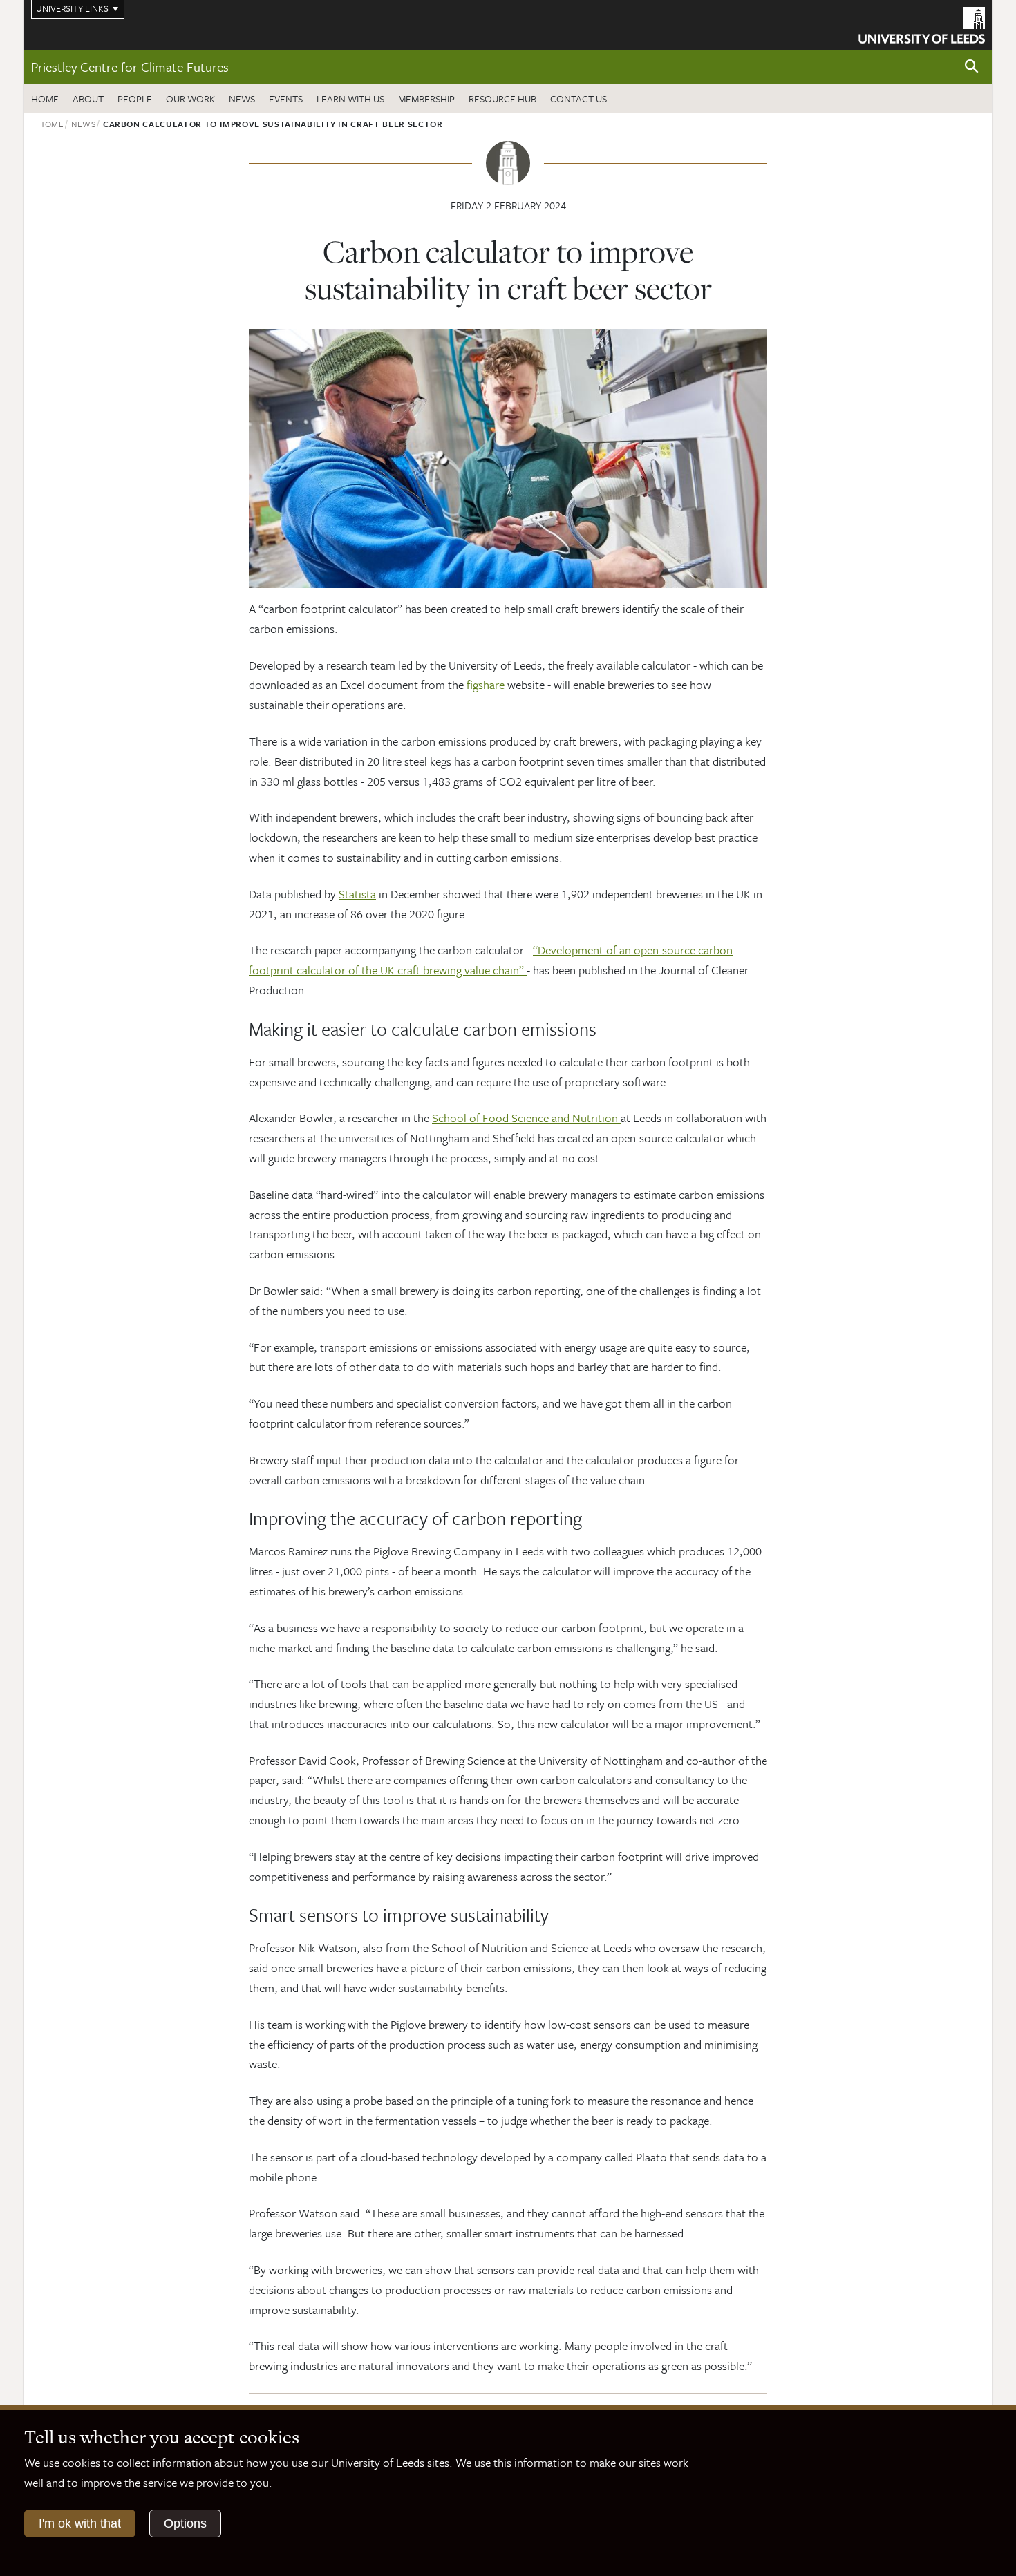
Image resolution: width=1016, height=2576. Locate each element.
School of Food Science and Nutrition (526, 1118)
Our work (190, 98)
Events (286, 98)
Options (185, 2523)
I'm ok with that (80, 2523)
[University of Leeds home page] (922, 23)
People (135, 98)
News (242, 98)
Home (45, 98)
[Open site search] (972, 67)
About (88, 98)
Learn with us (350, 98)
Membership (426, 98)
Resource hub (502, 98)
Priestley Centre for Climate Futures (130, 67)
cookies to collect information (137, 2462)
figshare (486, 684)
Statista (357, 894)
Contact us (578, 98)
